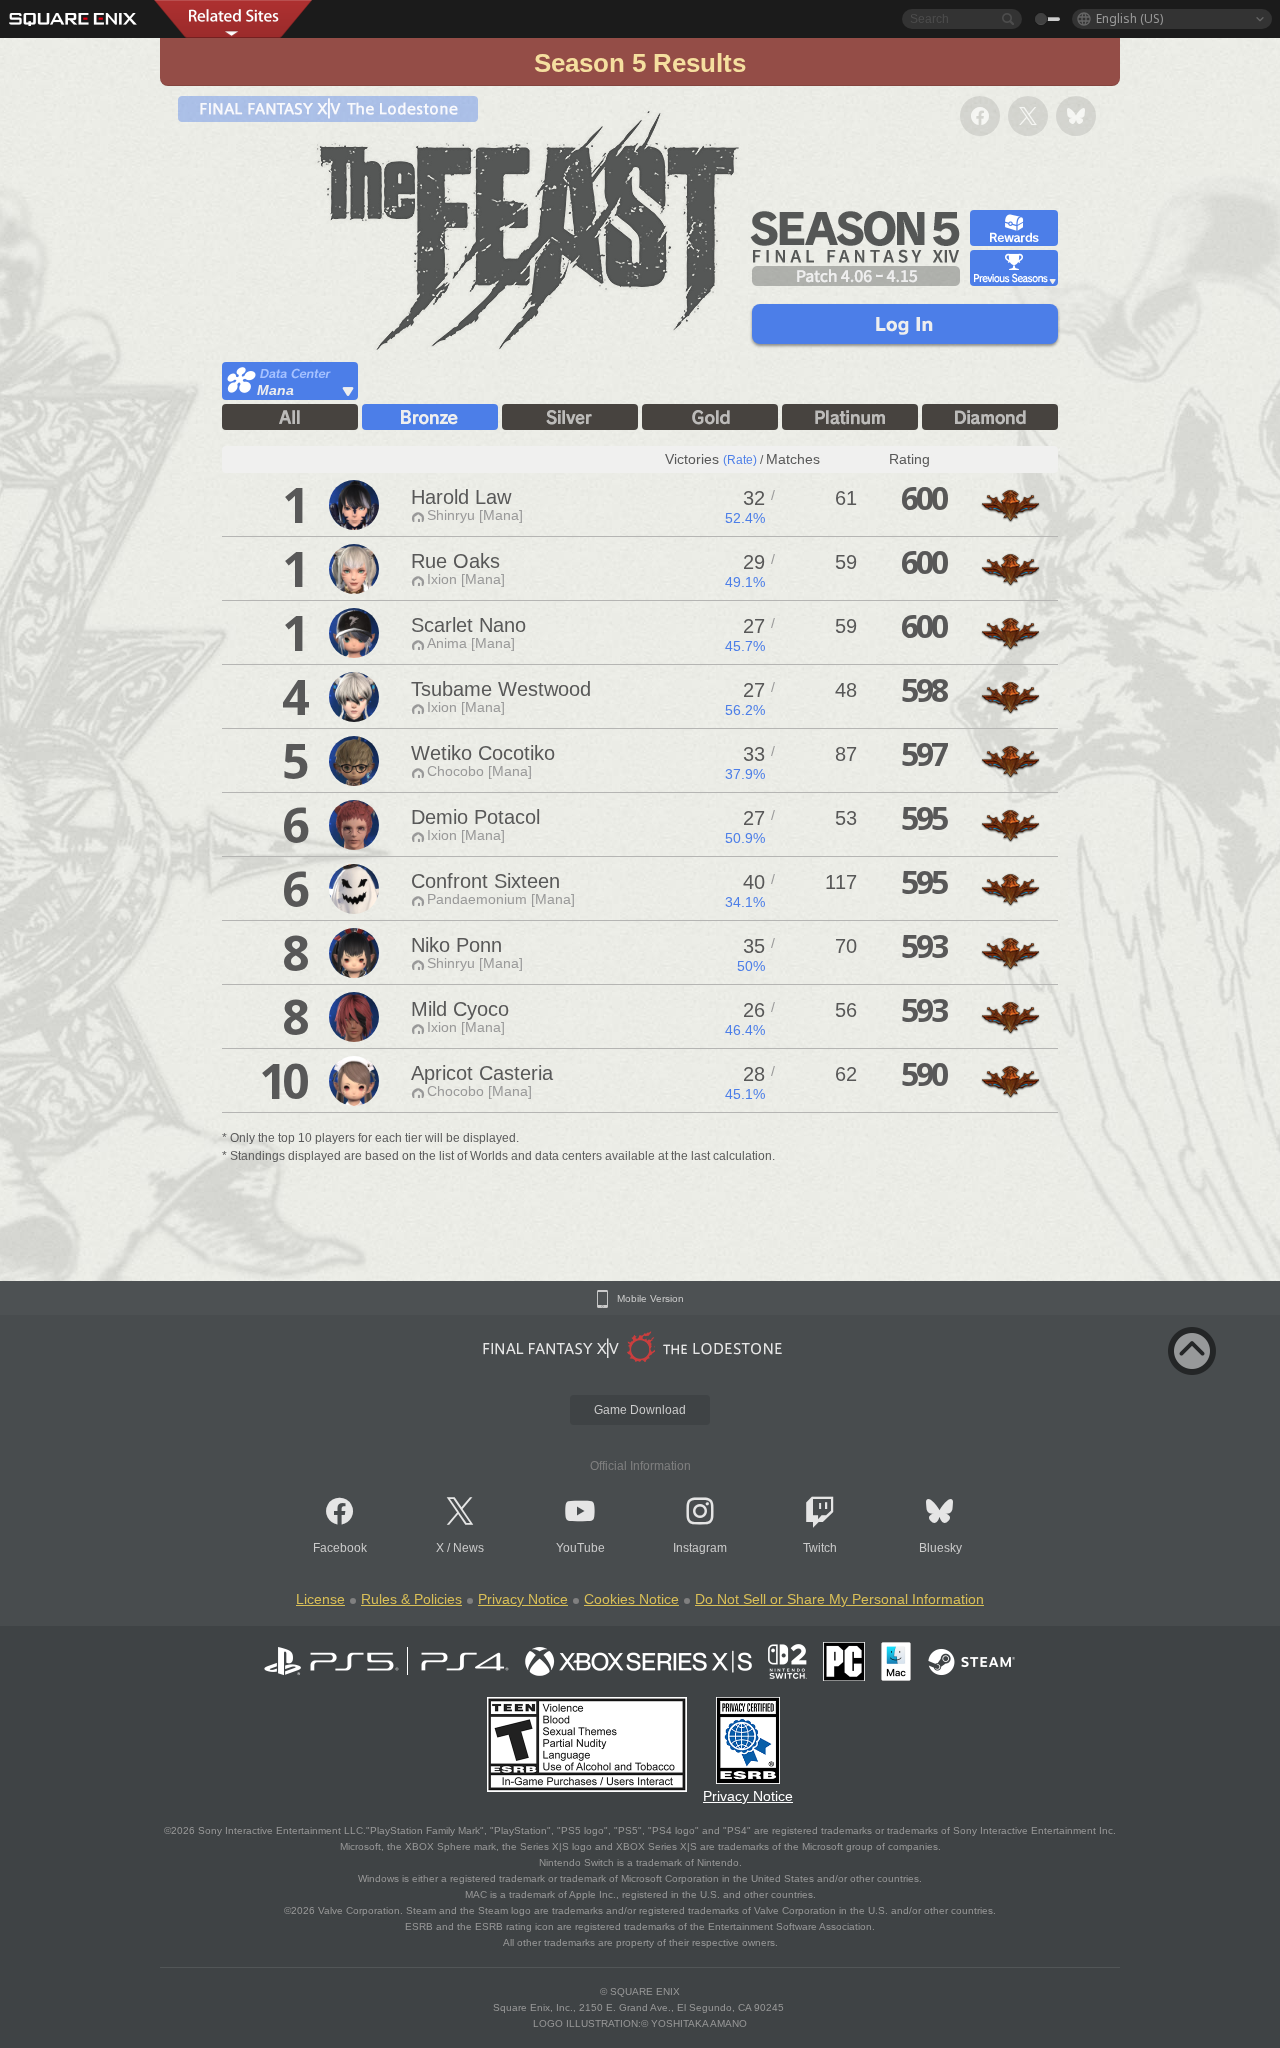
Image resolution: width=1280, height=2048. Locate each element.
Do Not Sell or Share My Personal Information (839, 1599)
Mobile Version (650, 1299)
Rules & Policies (411, 1599)
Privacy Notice (523, 1599)
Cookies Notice (631, 1599)
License (320, 1599)
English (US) (1129, 18)
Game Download (640, 1410)
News (468, 1548)
